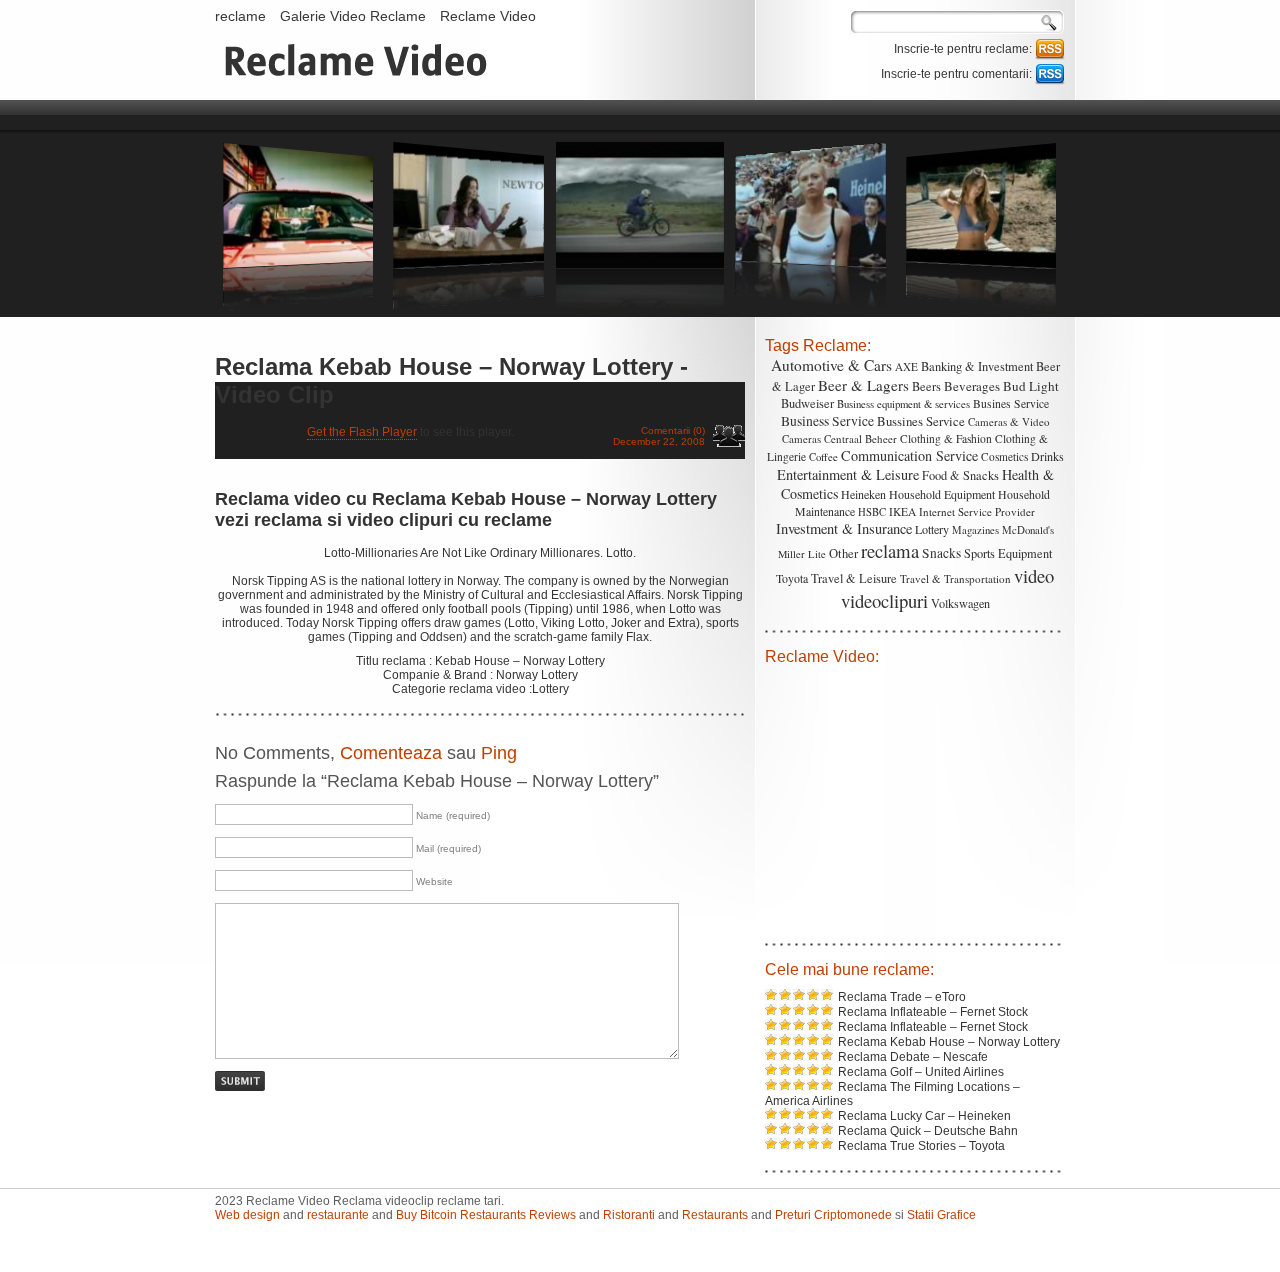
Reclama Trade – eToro (902, 997)
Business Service (827, 421)
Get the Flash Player (362, 432)
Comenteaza (391, 753)
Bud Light (1031, 386)
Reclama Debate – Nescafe (913, 1057)
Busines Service (1011, 403)
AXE (906, 366)
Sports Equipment (1008, 553)
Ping (499, 753)
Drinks (1047, 456)
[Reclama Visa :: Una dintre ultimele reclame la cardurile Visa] (640, 306)
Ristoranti (629, 1215)
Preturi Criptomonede (833, 1215)
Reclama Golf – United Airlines (921, 1072)
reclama (890, 550)
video (1034, 575)
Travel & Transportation (955, 578)
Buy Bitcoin (426, 1215)
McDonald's (1028, 529)
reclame (240, 16)
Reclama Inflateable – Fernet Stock (933, 1012)
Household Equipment (942, 494)
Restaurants (715, 1215)
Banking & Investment (977, 366)
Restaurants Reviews (518, 1215)
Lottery (932, 529)
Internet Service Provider (977, 511)
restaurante (338, 1215)
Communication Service (909, 455)
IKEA (902, 511)
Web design (247, 1215)
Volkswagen (960, 603)
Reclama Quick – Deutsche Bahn (928, 1131)
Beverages (972, 386)
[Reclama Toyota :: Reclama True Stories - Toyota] (298, 306)
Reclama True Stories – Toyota (921, 1146)
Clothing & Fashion (946, 438)
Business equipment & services (903, 403)
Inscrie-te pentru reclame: (964, 49)
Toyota (792, 578)
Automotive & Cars (831, 365)
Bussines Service (921, 421)
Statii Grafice (941, 1215)
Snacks (941, 553)
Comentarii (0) (673, 430)
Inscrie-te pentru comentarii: (958, 74)
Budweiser (807, 403)
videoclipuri (884, 600)
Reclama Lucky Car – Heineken (924, 1116)
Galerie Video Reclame (353, 16)
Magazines (975, 530)
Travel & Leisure (854, 578)
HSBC (872, 512)
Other (843, 553)
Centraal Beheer (860, 438)
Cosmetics (1004, 456)
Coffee (823, 456)
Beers (926, 386)
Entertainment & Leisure (848, 474)
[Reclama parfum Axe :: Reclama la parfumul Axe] (981, 306)
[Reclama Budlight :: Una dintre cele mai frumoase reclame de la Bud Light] (469, 306)
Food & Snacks (960, 475)
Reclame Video (488, 16)
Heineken (863, 494)
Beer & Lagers (863, 385)
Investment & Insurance (844, 528)
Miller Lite (802, 554)
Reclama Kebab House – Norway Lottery (949, 1042)
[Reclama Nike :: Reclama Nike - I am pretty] (811, 306)
